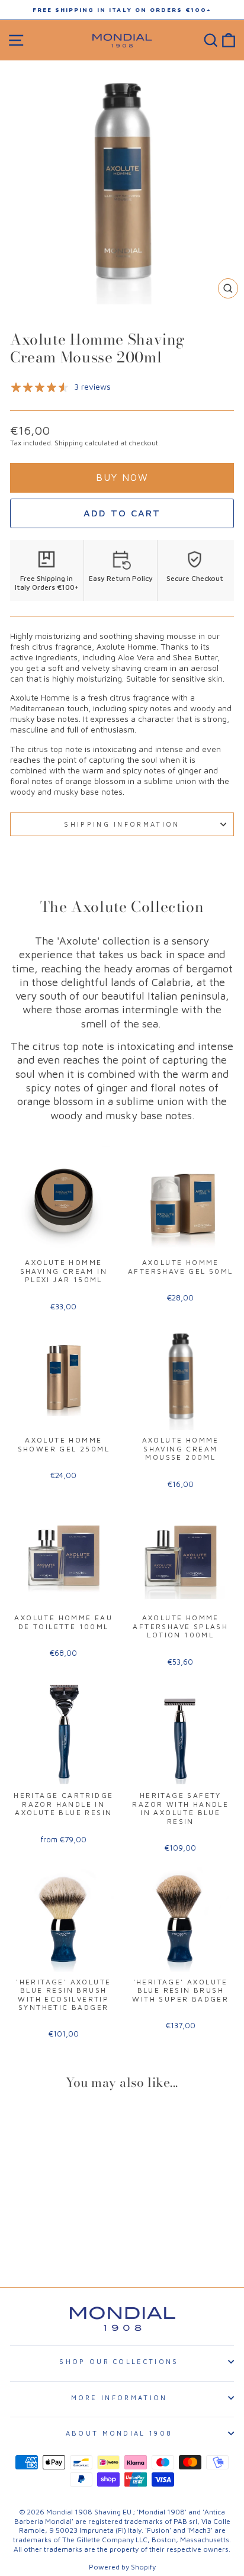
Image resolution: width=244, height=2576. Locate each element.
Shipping (69, 443)
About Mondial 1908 (119, 2433)
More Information (119, 2397)
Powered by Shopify (122, 2567)
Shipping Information (122, 824)
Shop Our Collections (119, 2361)
